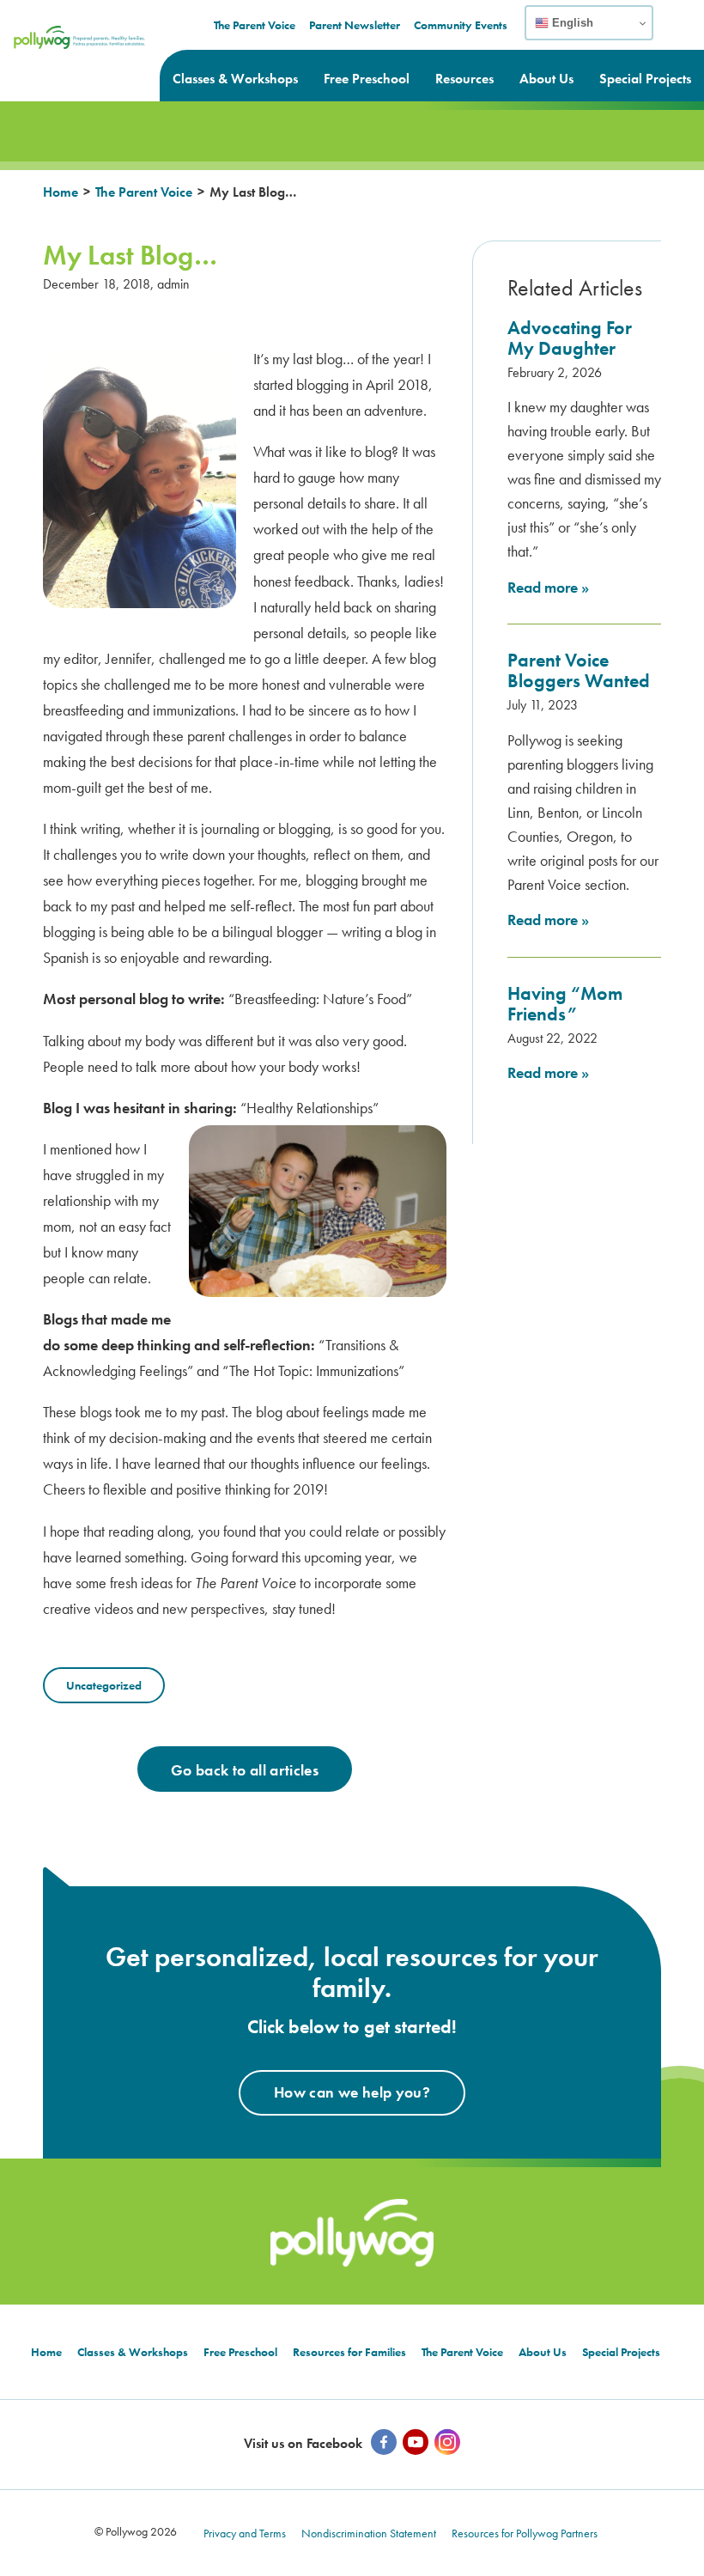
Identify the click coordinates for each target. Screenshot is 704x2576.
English (571, 23)
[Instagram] (447, 2442)
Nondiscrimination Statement (369, 2533)
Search (680, 33)
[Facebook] (384, 2442)
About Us (546, 79)
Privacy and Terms (245, 2533)
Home (61, 192)
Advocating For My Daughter (570, 338)
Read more (548, 587)
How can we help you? (352, 2092)
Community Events (461, 25)
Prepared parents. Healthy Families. (71, 48)
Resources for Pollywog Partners (525, 2533)
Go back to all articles (245, 1770)
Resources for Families (349, 2352)
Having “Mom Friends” (565, 1004)
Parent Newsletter (355, 25)
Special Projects (645, 79)
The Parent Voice (255, 25)
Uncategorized (104, 1685)
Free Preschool (367, 79)
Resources (464, 79)
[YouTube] (416, 2442)
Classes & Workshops (235, 79)
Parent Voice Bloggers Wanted (579, 670)
